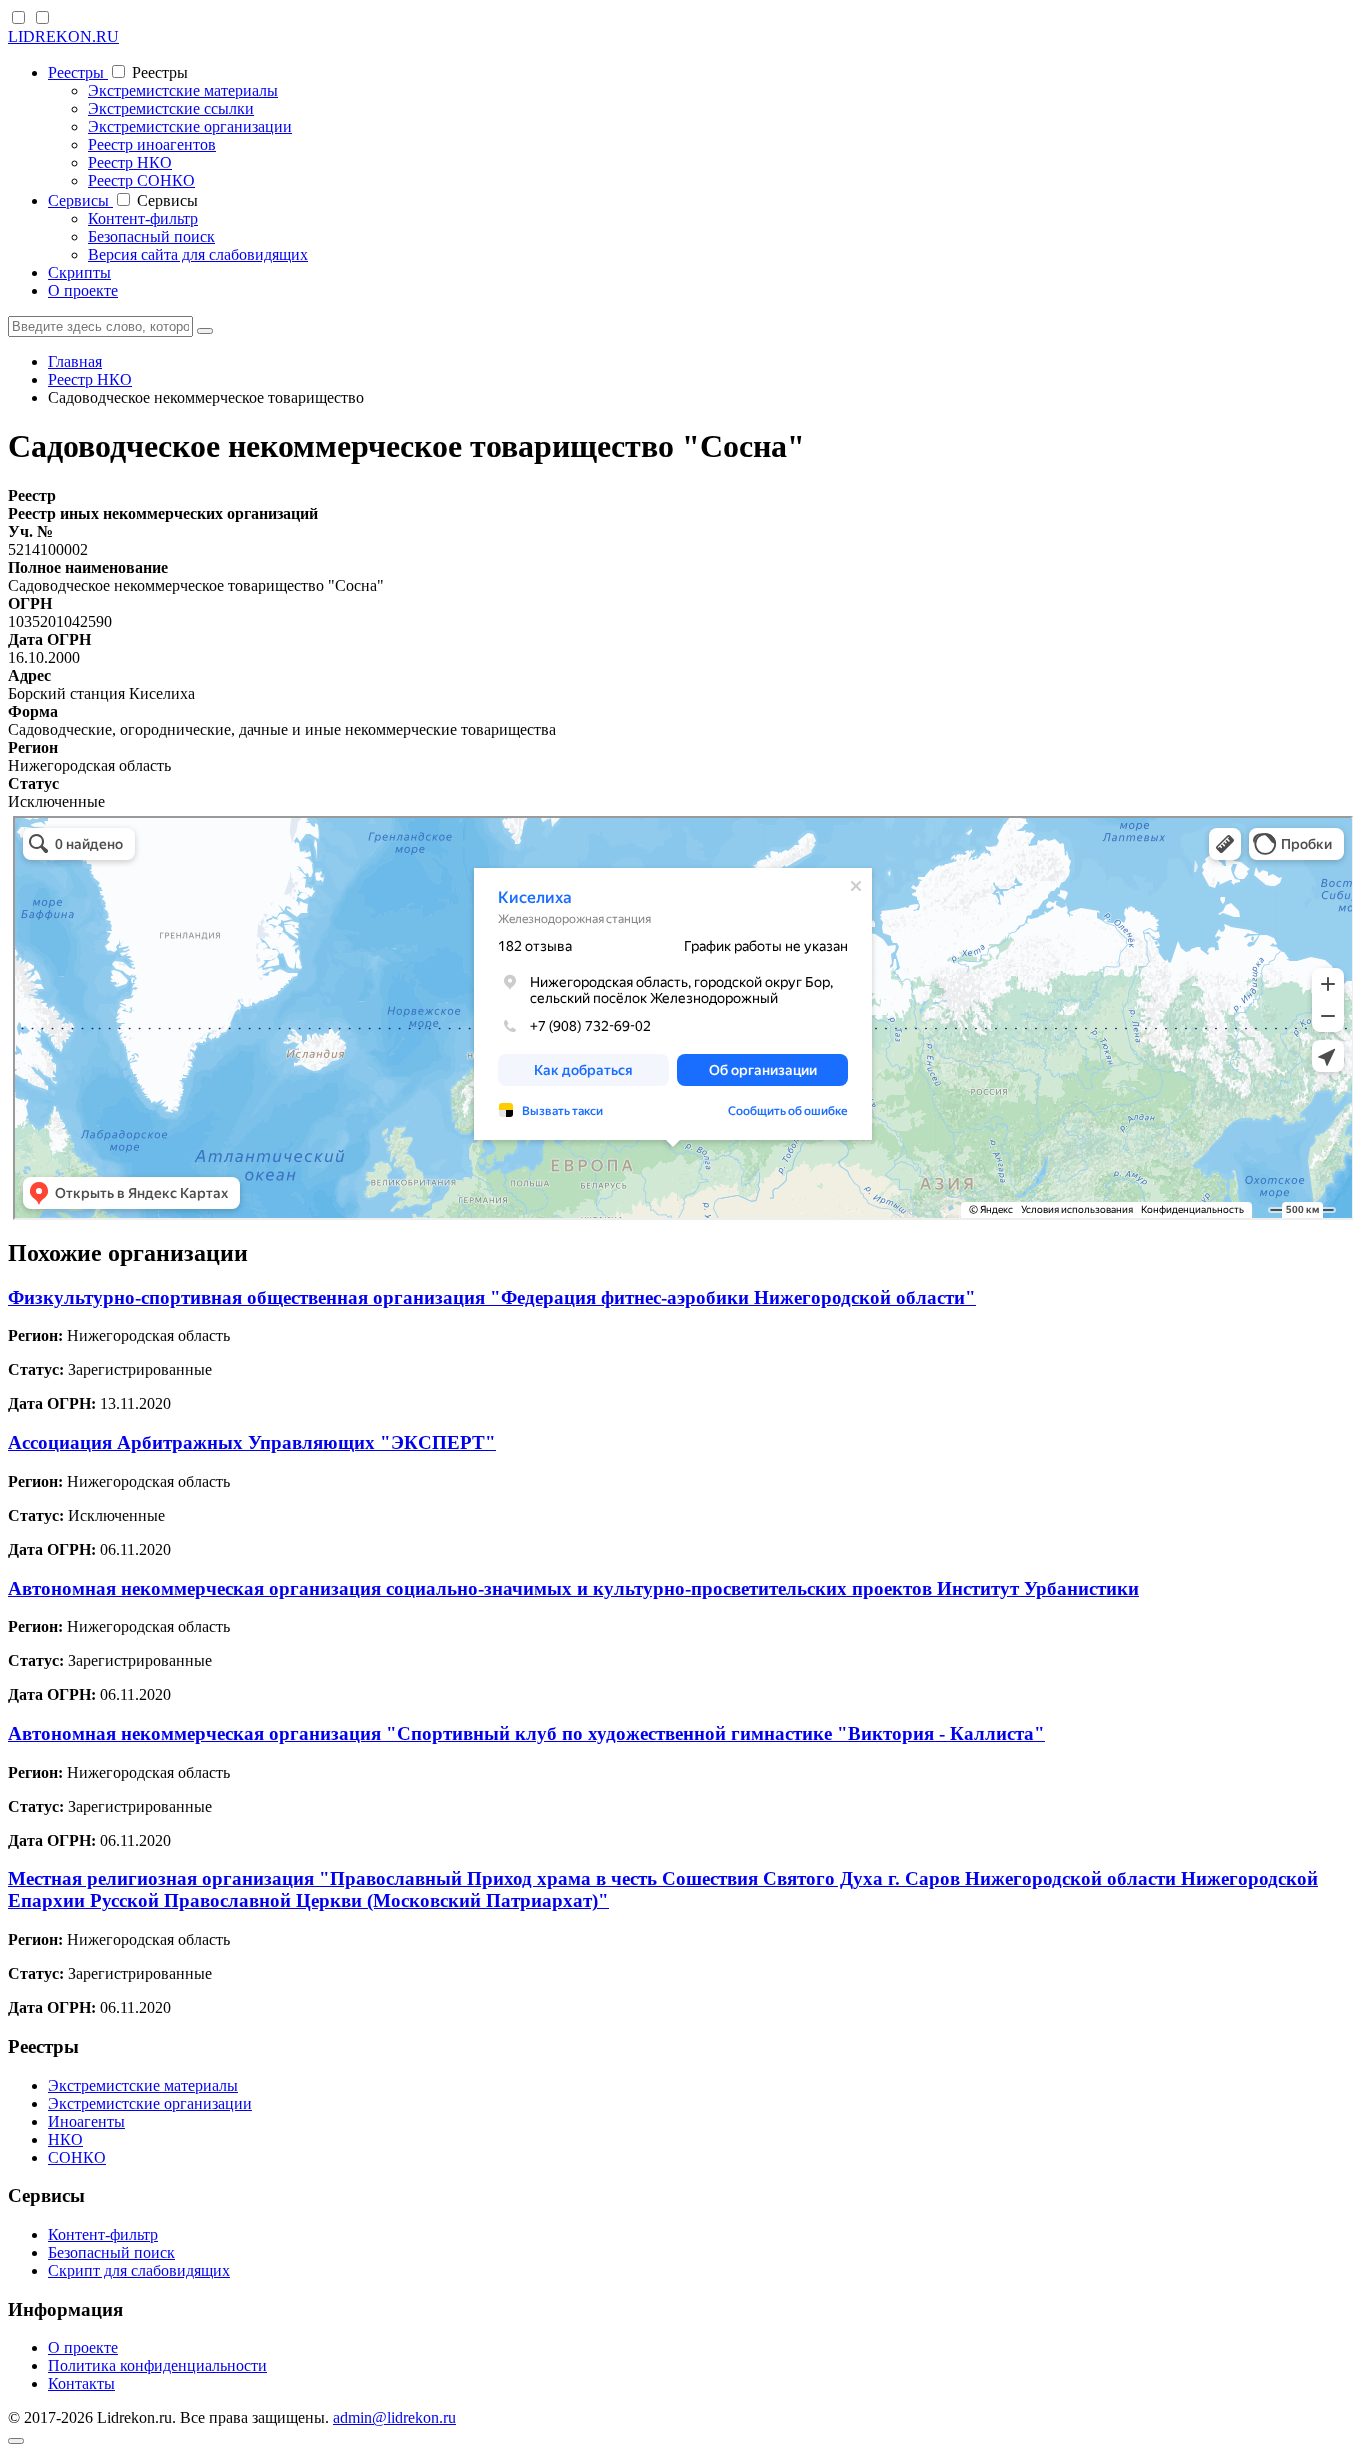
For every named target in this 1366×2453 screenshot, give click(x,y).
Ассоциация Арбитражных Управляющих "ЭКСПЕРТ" (252, 1442)
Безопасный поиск (151, 236)
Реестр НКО (130, 162)
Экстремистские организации (190, 126)
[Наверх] (16, 2441)
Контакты (81, 2383)
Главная (75, 361)
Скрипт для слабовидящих (139, 2270)
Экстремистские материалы (183, 90)
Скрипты (79, 272)
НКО (65, 2139)
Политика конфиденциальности (157, 2365)
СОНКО (77, 2157)
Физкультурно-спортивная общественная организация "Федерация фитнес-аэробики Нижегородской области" (492, 1297)
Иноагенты (86, 2121)
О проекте (83, 290)
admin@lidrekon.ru (394, 2417)
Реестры (78, 72)
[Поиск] (205, 331)
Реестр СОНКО (141, 180)
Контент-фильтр (143, 218)
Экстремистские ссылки (171, 108)
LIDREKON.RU (63, 36)
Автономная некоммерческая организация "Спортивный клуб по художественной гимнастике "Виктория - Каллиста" (526, 1733)
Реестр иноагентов (152, 144)
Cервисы (80, 200)
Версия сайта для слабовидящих (198, 254)
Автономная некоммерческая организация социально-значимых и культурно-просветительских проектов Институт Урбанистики (573, 1588)
